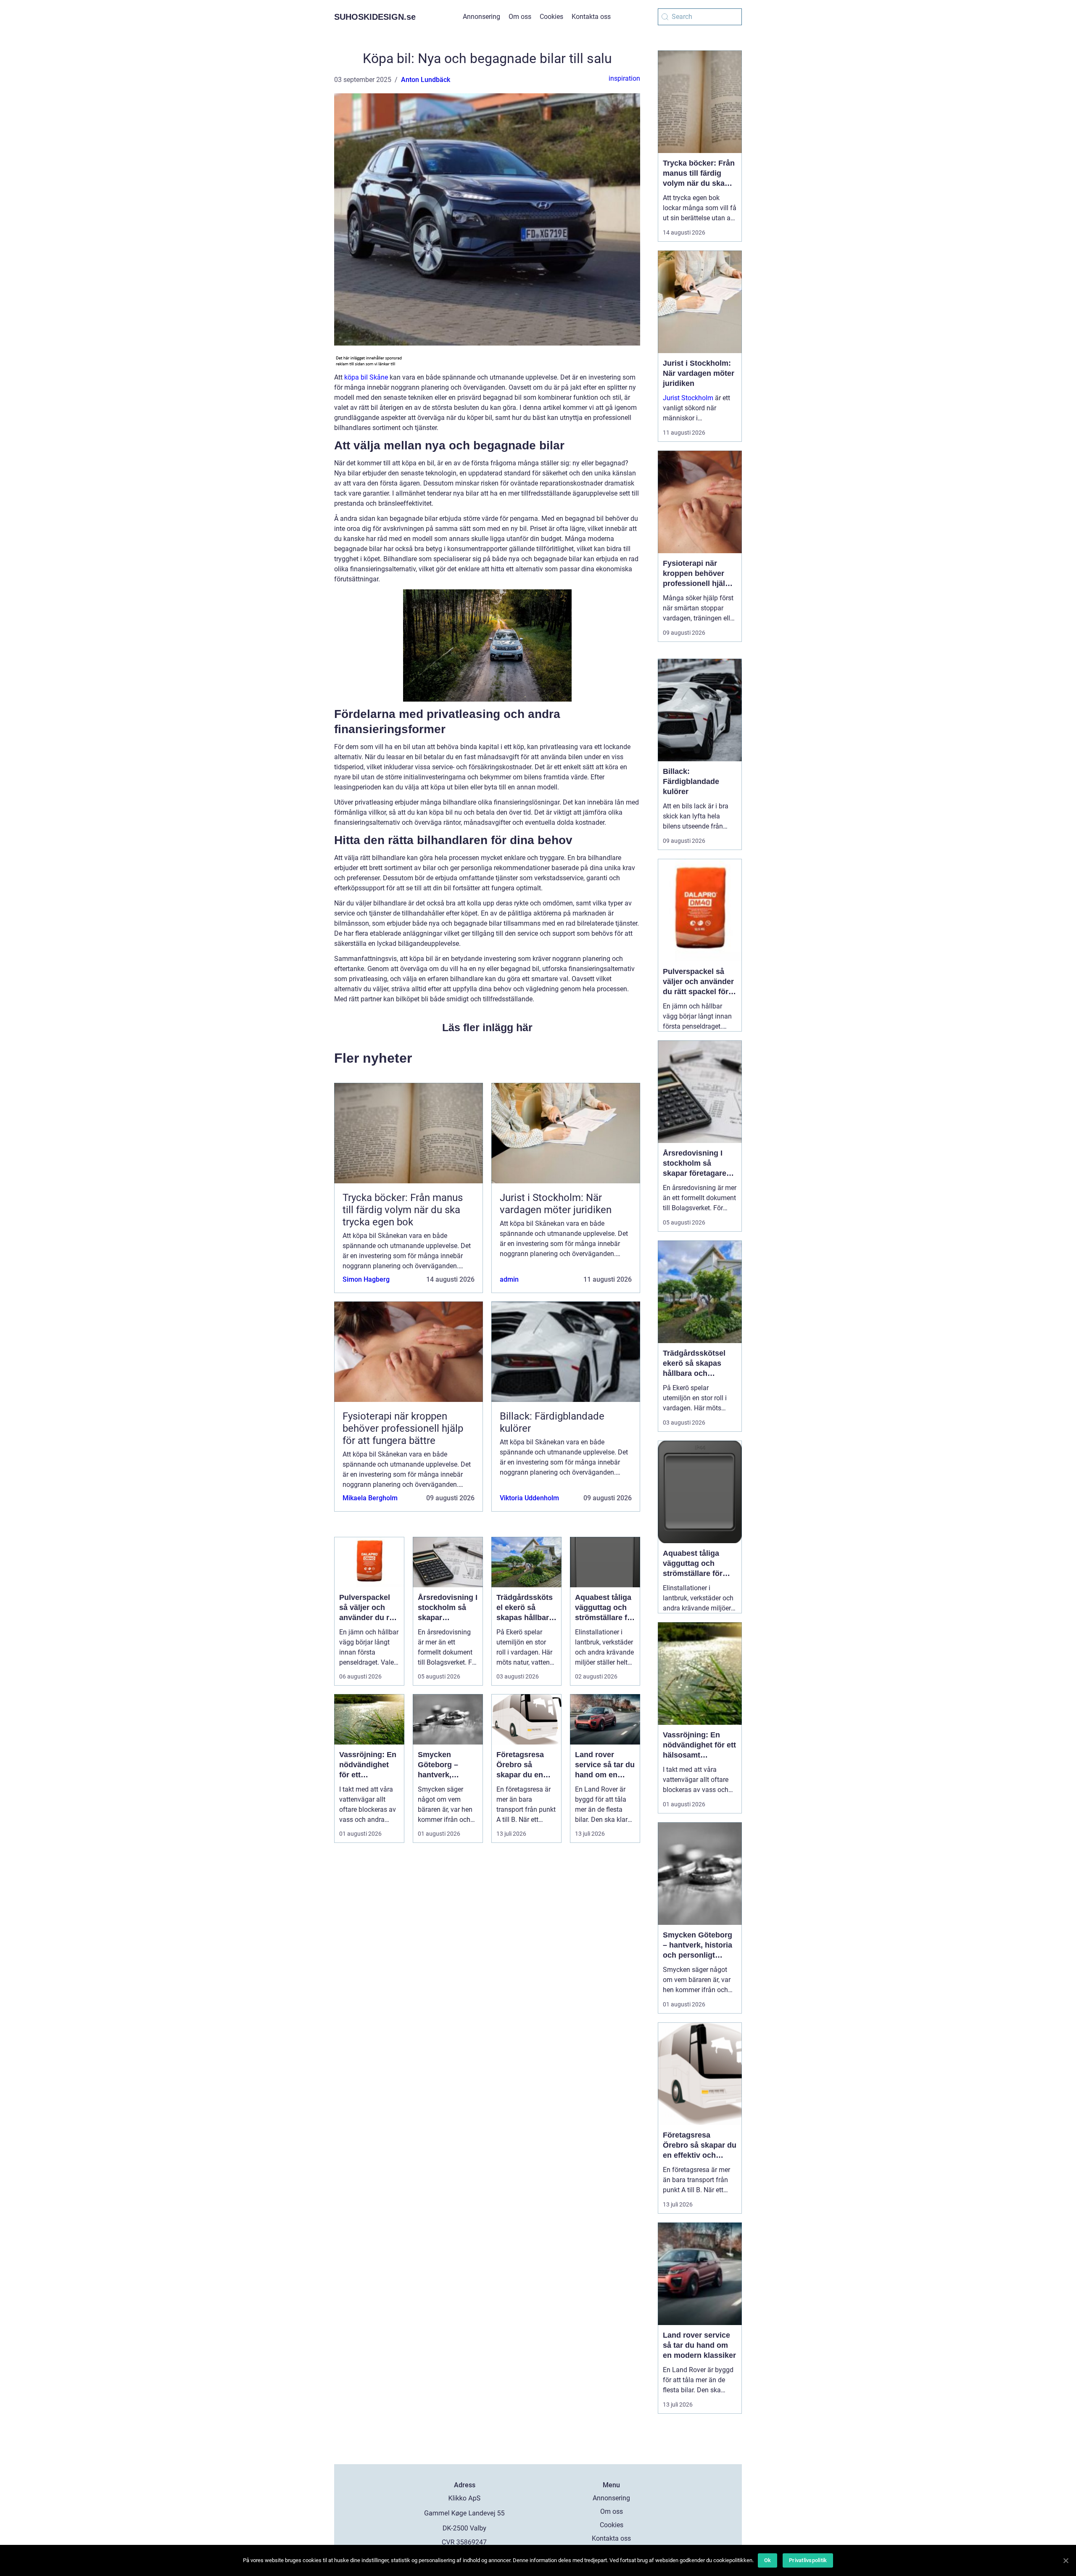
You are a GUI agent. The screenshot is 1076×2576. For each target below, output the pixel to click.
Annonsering (481, 17)
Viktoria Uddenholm (529, 1498)
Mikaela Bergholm (370, 1498)
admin (509, 1279)
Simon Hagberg (366, 1279)
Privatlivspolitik (808, 2560)
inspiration (624, 78)
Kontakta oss (591, 17)
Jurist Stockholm (688, 398)
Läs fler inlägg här (487, 1027)
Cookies (551, 17)
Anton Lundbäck (426, 80)
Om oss (520, 17)
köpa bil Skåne (366, 377)
